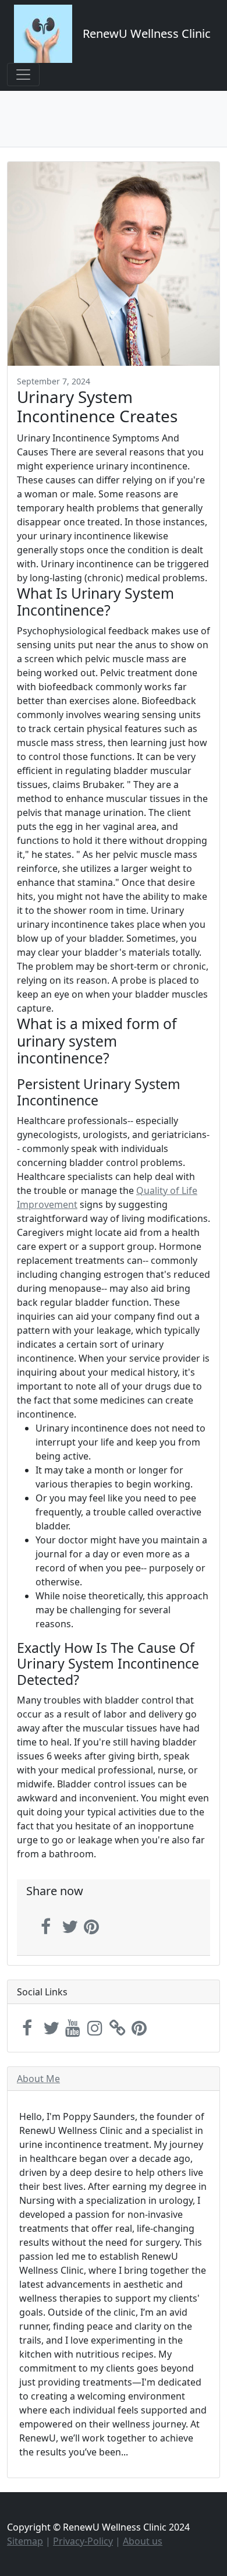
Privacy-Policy (83, 2541)
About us (143, 2541)
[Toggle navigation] (23, 75)
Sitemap (25, 2541)
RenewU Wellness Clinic (147, 33)
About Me (38, 2079)
